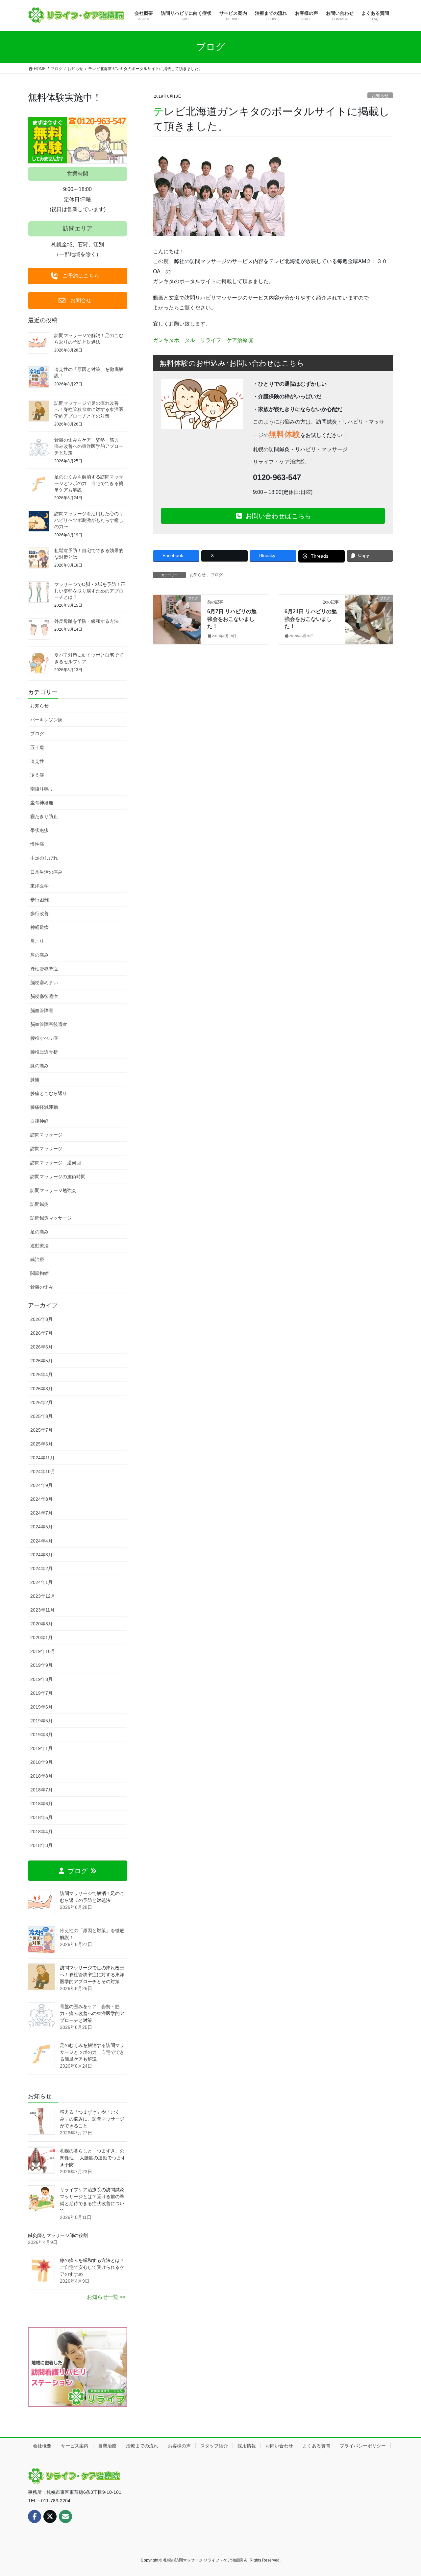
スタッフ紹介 (214, 2446)
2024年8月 (41, 1499)
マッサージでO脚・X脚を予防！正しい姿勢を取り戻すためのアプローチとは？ (90, 591)
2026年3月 (41, 1389)
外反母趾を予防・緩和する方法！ (89, 621)
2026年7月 (41, 1333)
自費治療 (107, 2446)
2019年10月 (43, 1651)
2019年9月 (41, 1665)
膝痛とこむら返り (49, 1093)
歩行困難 (39, 900)
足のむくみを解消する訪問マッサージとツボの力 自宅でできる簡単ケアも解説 (89, 483)
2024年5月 (41, 1527)
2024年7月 (41, 1513)
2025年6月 (41, 1444)
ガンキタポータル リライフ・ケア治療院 (203, 340)
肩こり (37, 941)
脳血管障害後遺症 (49, 1024)
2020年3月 (41, 1624)
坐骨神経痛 (42, 803)
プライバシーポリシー (363, 2446)
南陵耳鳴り (42, 789)
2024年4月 (41, 1541)
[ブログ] (177, 619)
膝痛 (35, 1080)
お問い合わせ (279, 2446)
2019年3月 (41, 1735)
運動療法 (39, 1246)
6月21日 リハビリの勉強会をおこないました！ (311, 619)
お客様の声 (179, 2446)
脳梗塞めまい (44, 983)
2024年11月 (42, 1458)
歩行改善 (39, 913)
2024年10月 (43, 1471)
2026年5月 (41, 1361)
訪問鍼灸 (39, 1204)
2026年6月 (41, 1347)
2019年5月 (41, 1721)
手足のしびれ (44, 858)
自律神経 (39, 1121)
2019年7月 (41, 1693)
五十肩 (37, 747)
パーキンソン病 (46, 720)
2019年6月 (41, 1707)
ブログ (217, 575)
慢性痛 (37, 844)
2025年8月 (41, 1416)
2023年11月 (42, 1610)
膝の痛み (39, 1066)
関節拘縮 (39, 1273)
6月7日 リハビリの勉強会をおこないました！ (232, 619)
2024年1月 (41, 1582)
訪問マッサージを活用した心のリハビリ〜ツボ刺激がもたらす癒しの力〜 (89, 520)
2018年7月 (41, 1790)
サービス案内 (75, 2446)
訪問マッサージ (46, 1135)
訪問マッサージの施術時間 (58, 1177)
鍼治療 (37, 1259)
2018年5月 (41, 1817)
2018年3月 (41, 1845)
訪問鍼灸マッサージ (51, 1218)
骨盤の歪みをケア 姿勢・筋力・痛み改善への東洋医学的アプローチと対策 (89, 446)
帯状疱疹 (39, 830)
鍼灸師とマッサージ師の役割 (58, 2235)
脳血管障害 (42, 1010)
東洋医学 (39, 886)
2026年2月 (41, 1402)
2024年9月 (41, 1485)
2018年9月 (41, 1762)
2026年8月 (41, 1319)
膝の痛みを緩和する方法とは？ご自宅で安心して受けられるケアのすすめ (92, 2267)
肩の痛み (39, 955)
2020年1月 (41, 1638)
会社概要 (42, 2446)
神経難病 (39, 927)
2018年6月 (41, 1804)
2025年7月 (41, 1430)
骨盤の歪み (42, 1287)
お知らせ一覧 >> (106, 2297)
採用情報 (247, 2446)
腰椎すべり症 (44, 1038)
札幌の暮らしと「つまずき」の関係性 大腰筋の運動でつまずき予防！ (93, 2158)
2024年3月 (41, 1555)
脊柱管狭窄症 (44, 969)
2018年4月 (41, 1832)
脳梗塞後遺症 (44, 996)
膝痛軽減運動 (44, 1107)
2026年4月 (41, 1374)
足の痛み (39, 1232)
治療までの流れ (142, 2446)
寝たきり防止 (44, 816)
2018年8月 (41, 1776)
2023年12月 (43, 1596)
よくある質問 (316, 2446)
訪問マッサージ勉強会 (53, 1190)
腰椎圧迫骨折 (44, 1052)
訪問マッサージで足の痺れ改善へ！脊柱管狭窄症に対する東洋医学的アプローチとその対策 (89, 410)
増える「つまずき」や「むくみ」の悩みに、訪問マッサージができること (92, 2119)
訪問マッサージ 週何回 (56, 1163)
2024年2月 (41, 1568)
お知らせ (380, 96)
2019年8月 (41, 1679)
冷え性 (37, 761)
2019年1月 (41, 1748)
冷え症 (37, 775)
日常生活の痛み (46, 872)
